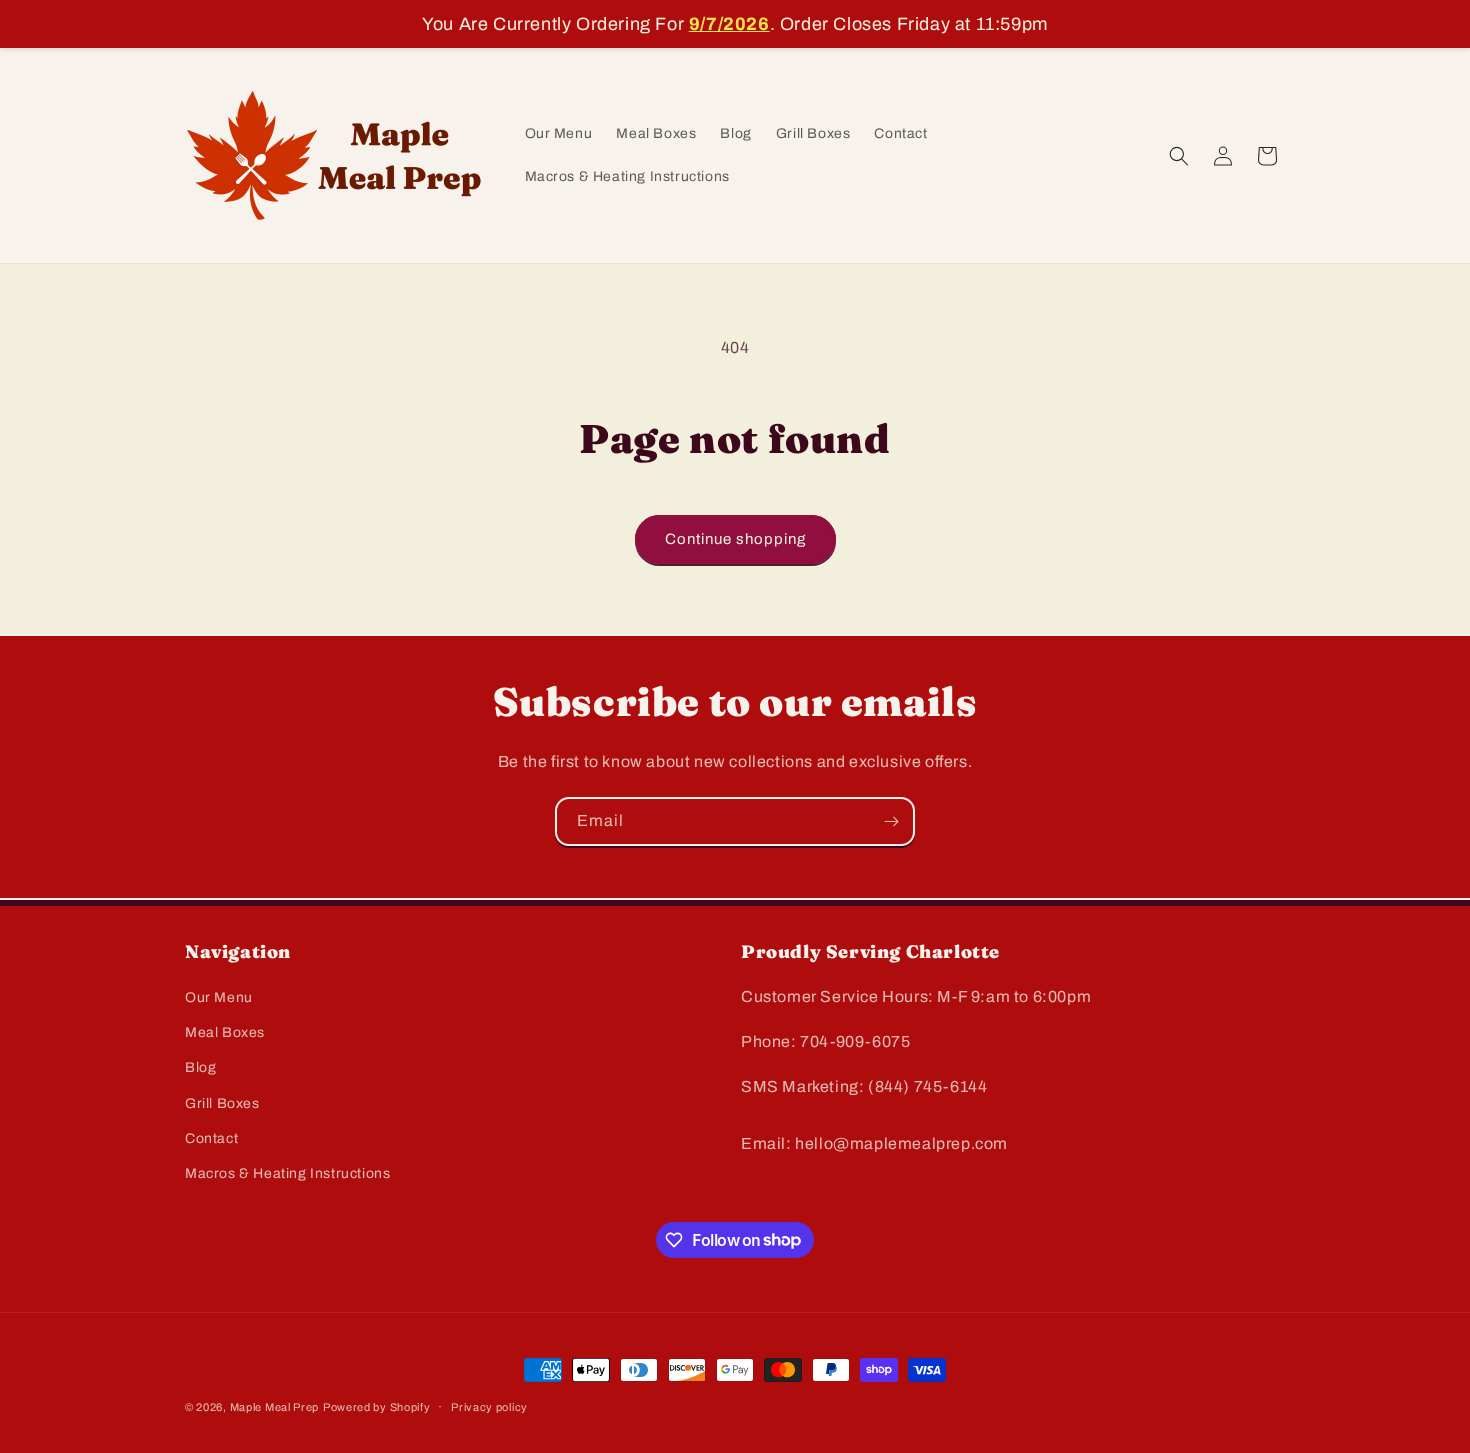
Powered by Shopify (377, 1407)
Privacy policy (489, 1406)
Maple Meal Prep (275, 1407)
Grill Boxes (222, 1103)
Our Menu (219, 997)
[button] (1179, 156)
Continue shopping (735, 539)
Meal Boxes (225, 1033)
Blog (200, 1068)
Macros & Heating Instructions (287, 1173)
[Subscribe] (891, 821)
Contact (211, 1138)
